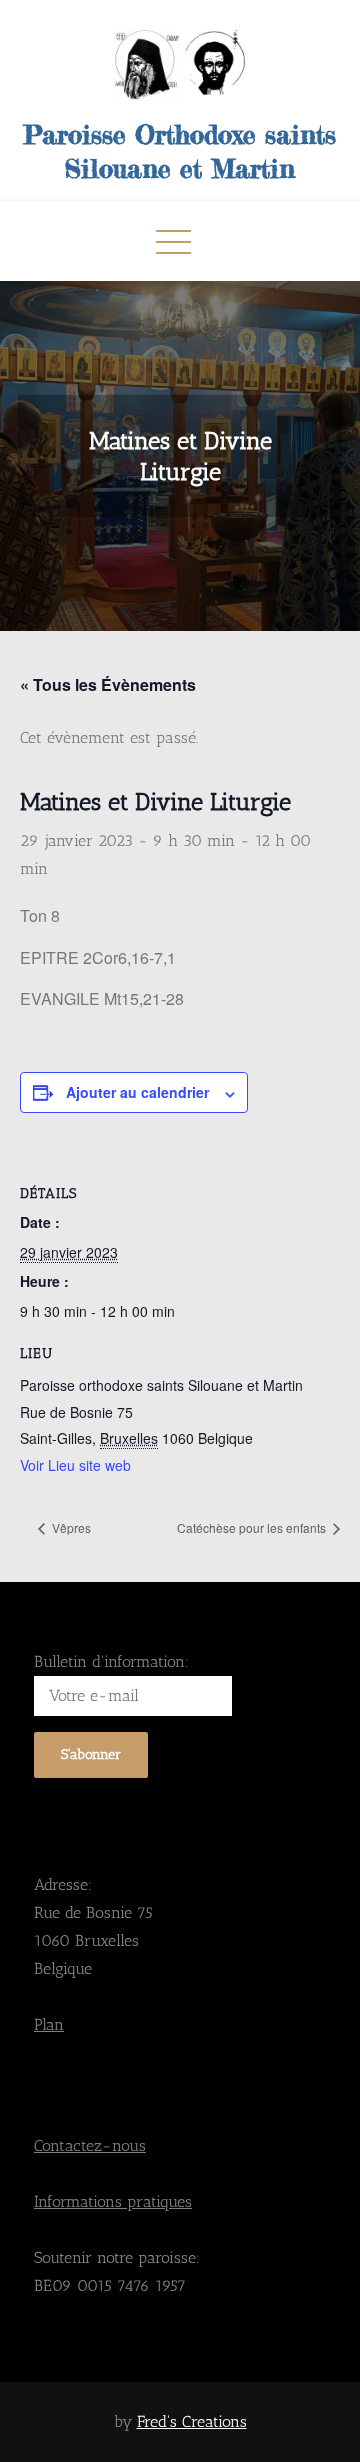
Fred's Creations (192, 2421)
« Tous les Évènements (108, 684)
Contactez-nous (90, 2145)
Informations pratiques (113, 2201)
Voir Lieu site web (75, 1465)
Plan (49, 2024)
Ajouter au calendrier (137, 1092)
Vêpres (70, 1527)
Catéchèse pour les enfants (253, 1527)
